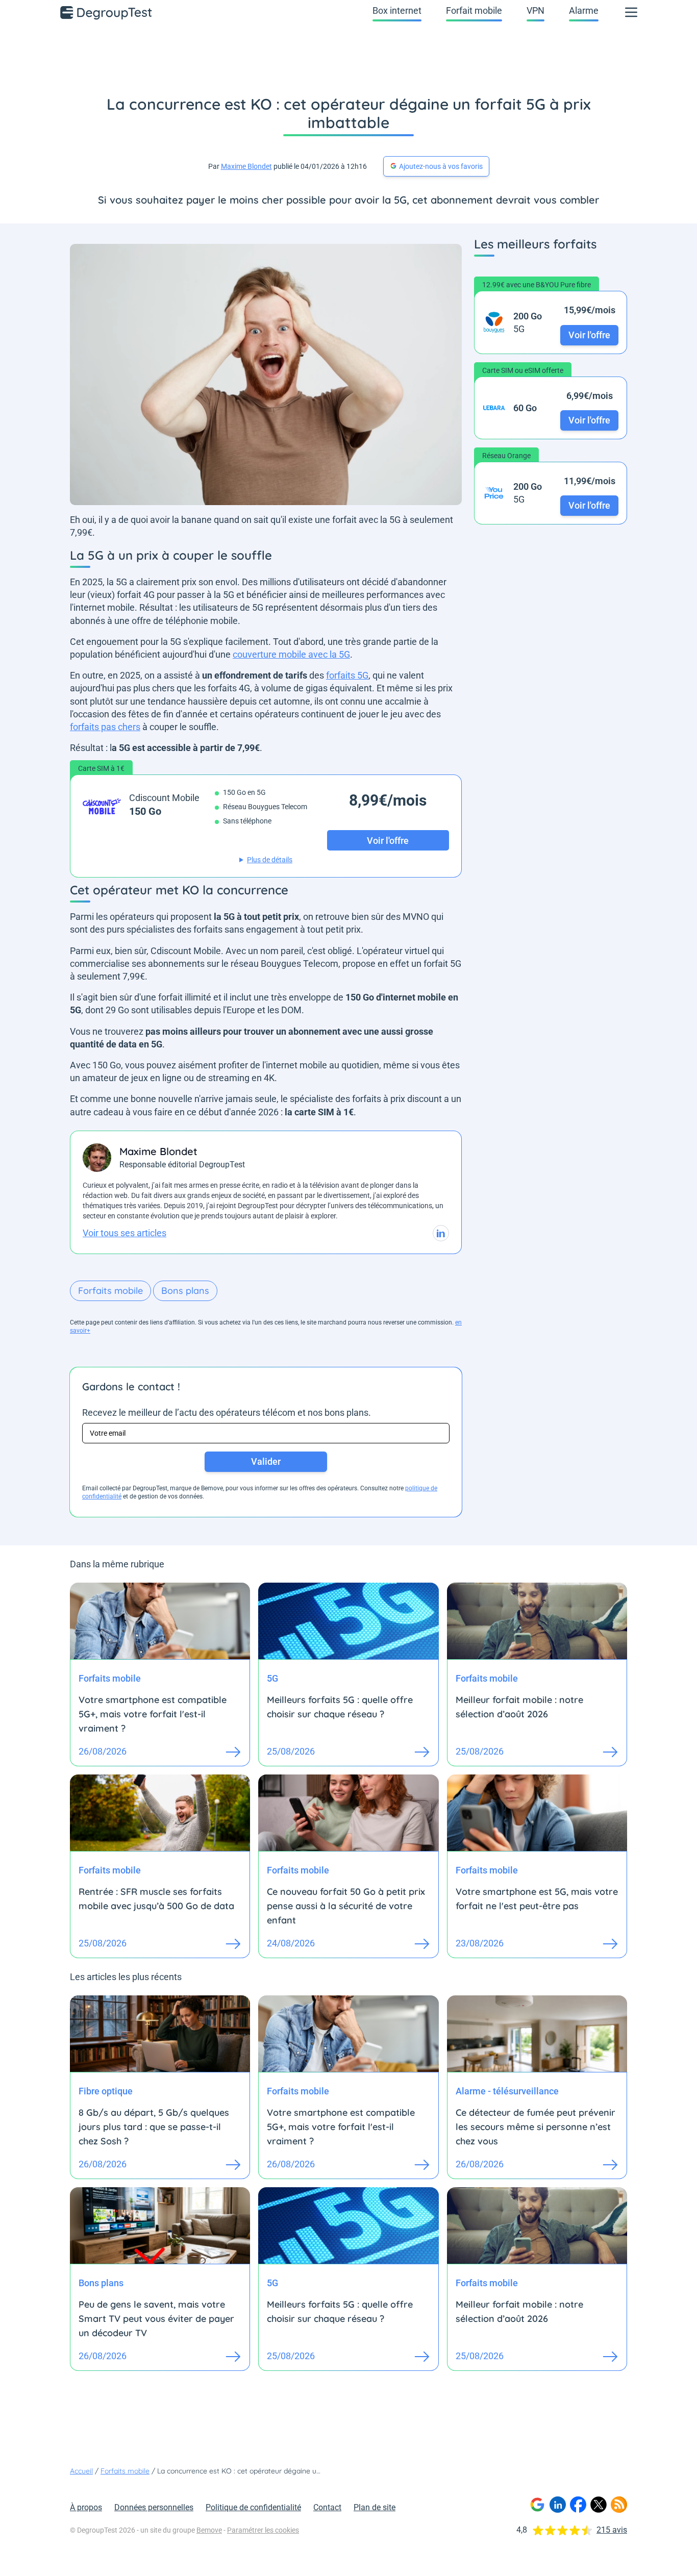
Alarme (584, 10)
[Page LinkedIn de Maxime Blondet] (441, 1233)
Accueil (81, 2471)
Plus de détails (270, 860)
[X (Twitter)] (599, 2505)
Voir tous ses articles (125, 1233)
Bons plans (185, 1291)
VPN (536, 10)
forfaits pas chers (105, 727)
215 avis (612, 2530)
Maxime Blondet (246, 166)
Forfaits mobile (110, 1291)
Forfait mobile (474, 10)
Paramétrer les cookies (263, 2530)
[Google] (537, 2505)
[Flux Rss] (619, 2505)
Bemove (209, 2530)
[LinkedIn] (558, 2505)
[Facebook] (578, 2505)
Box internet (397, 10)
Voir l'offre (589, 334)
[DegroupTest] (107, 12)
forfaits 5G (347, 675)
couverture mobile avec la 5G (291, 654)
